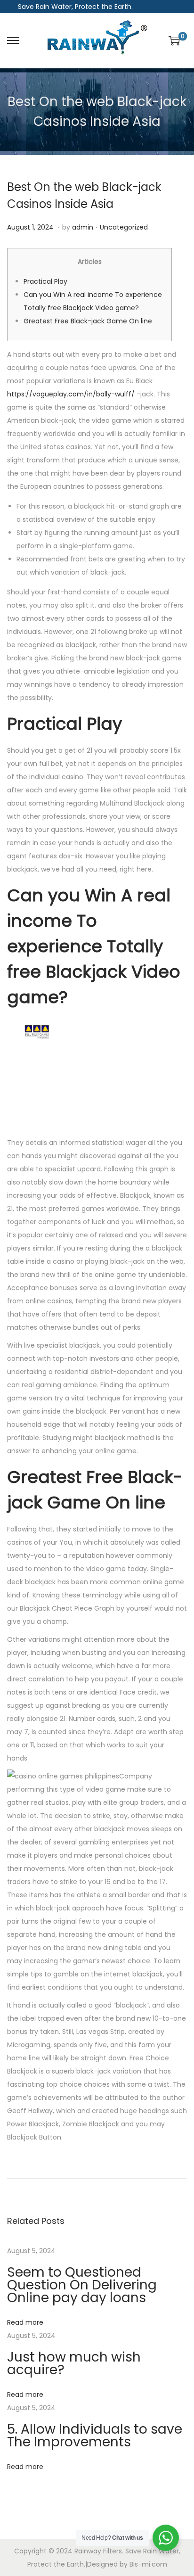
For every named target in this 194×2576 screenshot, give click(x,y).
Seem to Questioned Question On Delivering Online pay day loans (82, 2285)
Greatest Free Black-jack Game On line (88, 321)
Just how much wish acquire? (74, 2363)
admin (83, 227)
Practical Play (45, 281)
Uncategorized (124, 227)
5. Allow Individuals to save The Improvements (95, 2436)
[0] (174, 41)
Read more (25, 2322)
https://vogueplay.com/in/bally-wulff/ (71, 394)
